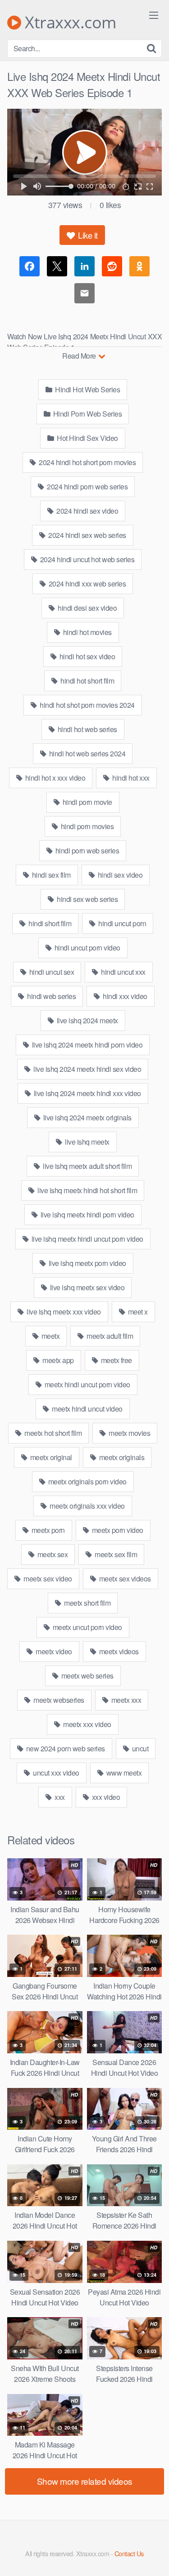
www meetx (123, 1773)
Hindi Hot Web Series (87, 389)
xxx (59, 1797)
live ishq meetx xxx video (63, 1312)
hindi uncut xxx (123, 972)
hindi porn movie (87, 802)
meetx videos (118, 1651)
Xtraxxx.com (69, 22)
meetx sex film (115, 1554)
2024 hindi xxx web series (86, 584)
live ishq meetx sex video (86, 1287)
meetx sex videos (124, 1579)
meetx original (50, 1457)
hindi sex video (119, 875)
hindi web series (51, 996)
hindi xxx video (124, 996)
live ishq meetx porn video (87, 1263)
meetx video (53, 1651)
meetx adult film (109, 1336)
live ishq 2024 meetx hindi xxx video (87, 1093)
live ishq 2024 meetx (87, 1020)
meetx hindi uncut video (87, 1409)
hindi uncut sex (51, 972)
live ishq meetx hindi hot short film (87, 1190)
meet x (137, 1312)
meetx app (57, 1360)
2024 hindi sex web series (87, 535)
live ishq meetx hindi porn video (87, 1215)
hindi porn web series (86, 851)
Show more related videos (85, 2481)
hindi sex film (50, 875)
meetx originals (121, 1457)
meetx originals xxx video (87, 1506)
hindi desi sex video (87, 608)
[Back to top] (153, 2556)
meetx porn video (117, 1530)
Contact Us (129, 2553)
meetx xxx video (87, 1724)
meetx (50, 1336)
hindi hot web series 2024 (86, 753)
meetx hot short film (53, 1433)
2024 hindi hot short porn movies (87, 462)
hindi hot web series (87, 729)
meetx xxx (125, 1700)
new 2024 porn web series (65, 1748)
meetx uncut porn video (87, 1627)
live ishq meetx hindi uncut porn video (87, 1239)
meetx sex (52, 1554)
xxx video (105, 1797)
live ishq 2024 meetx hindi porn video (86, 1045)
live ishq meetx (87, 1142)
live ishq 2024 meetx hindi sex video (87, 1069)
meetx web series (87, 1676)
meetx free (116, 1360)
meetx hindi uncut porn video (87, 1384)
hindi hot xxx (130, 778)
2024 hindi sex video (87, 511)
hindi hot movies (87, 632)
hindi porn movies (86, 826)
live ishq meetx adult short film (87, 1166)
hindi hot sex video (86, 656)
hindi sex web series (87, 899)
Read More (80, 356)
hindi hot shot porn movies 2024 (87, 705)
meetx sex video (47, 1579)
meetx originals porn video (87, 1481)
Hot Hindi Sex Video (87, 438)
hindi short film (49, 923)
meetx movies (129, 1433)
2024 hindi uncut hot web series (86, 559)
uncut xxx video (55, 1773)
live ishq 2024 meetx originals (87, 1117)
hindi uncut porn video (87, 948)
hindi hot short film (87, 681)
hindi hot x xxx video (54, 778)
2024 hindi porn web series (87, 486)
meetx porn (47, 1530)
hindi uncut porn (122, 923)
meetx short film (87, 1603)
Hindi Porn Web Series (87, 414)
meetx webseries (58, 1700)
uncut (139, 1748)
